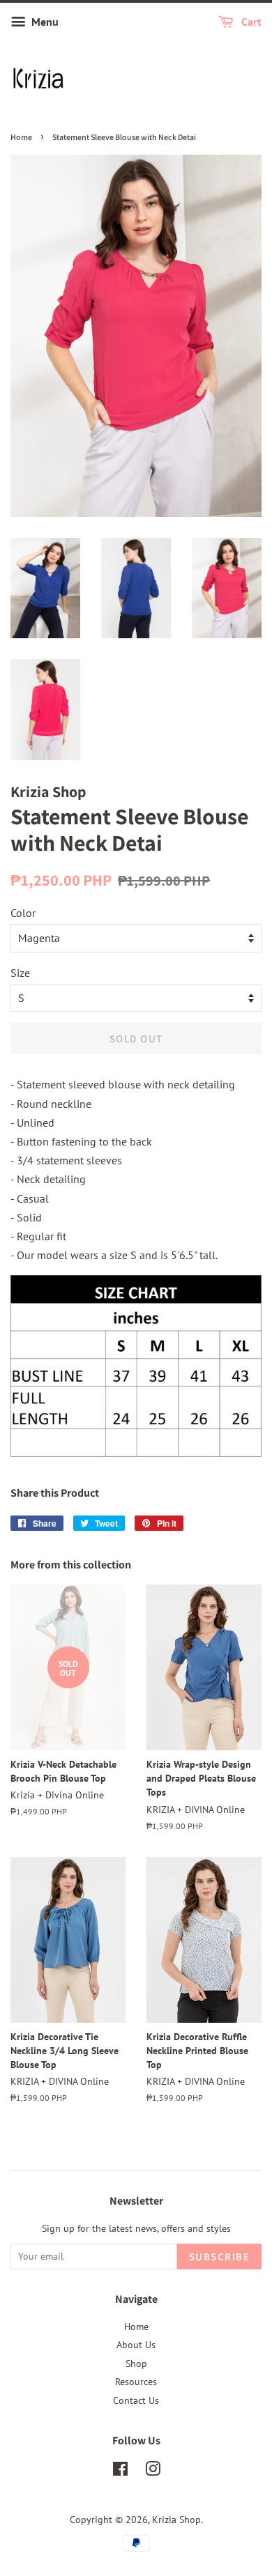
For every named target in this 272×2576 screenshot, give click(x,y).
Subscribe (220, 2257)
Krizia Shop (176, 2520)
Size (20, 973)
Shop (136, 2363)
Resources (136, 2382)
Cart (250, 22)
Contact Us (136, 2400)
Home (21, 137)
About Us (136, 2345)
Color (23, 913)
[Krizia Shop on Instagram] (153, 2471)
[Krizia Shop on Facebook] (120, 2471)
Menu (44, 22)
